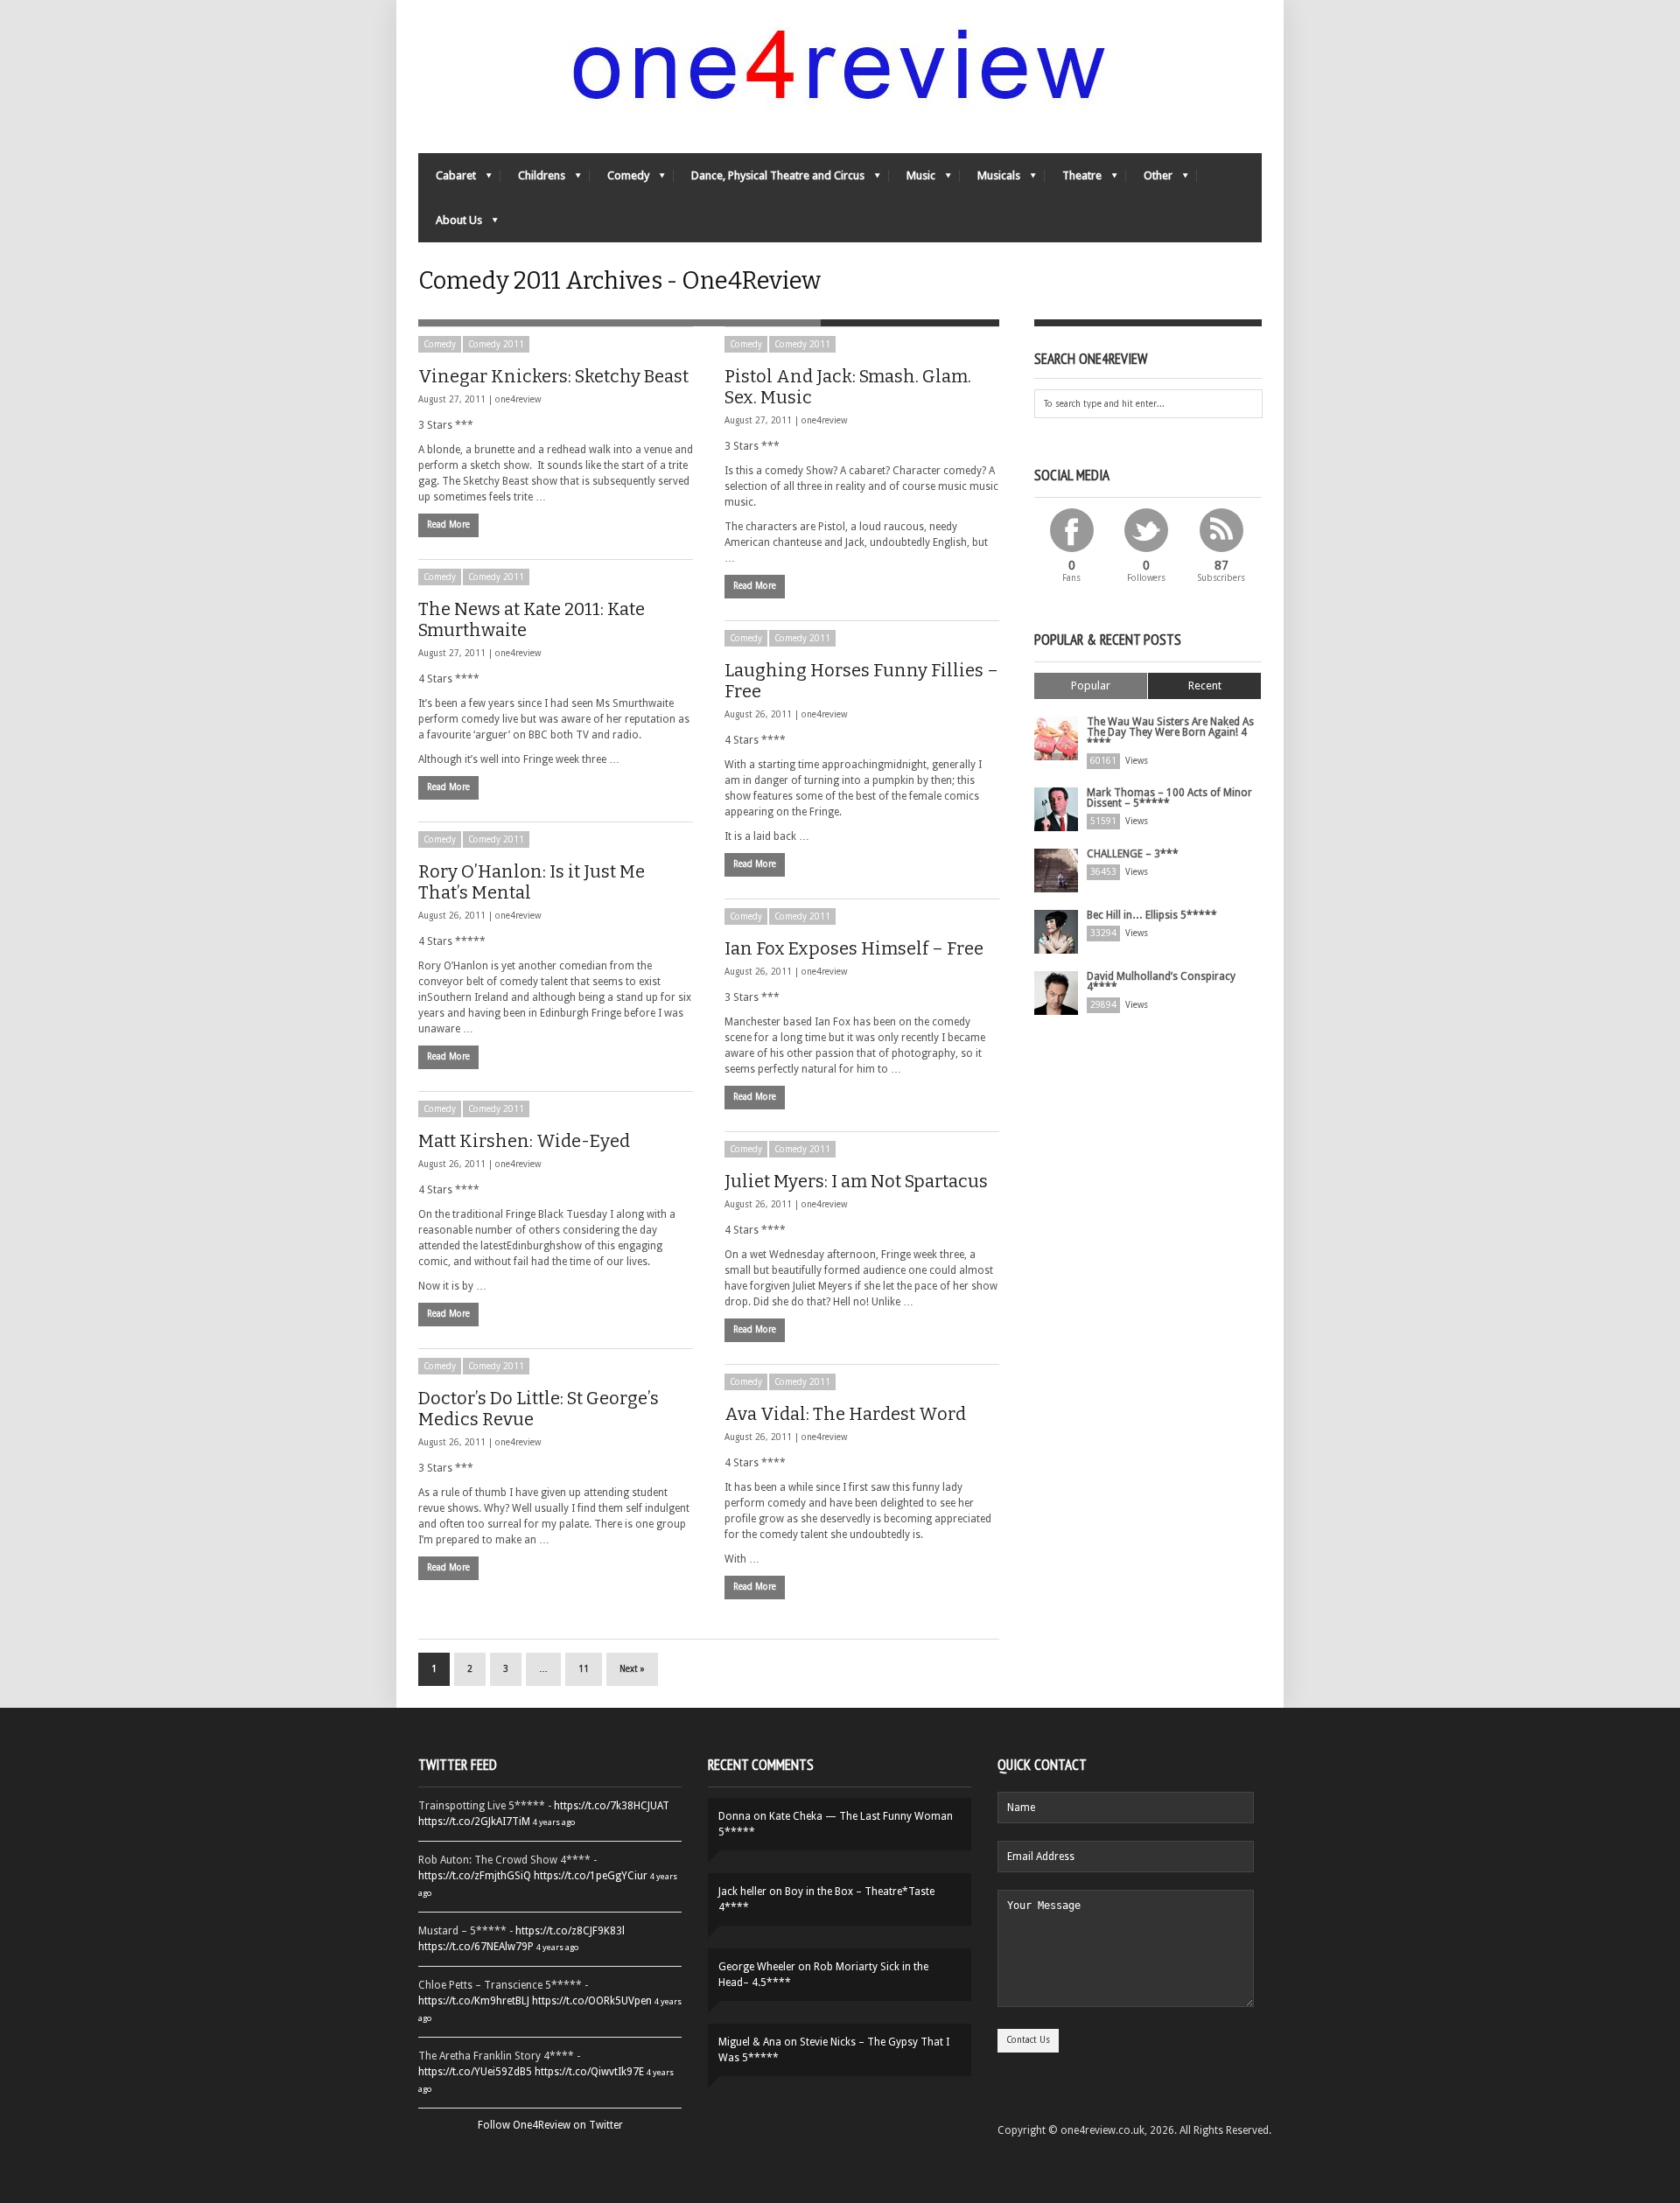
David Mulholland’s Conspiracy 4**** (1161, 982)
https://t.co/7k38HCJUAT (612, 1806)
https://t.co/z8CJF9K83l (570, 1931)
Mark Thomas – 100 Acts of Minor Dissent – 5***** (1169, 798)
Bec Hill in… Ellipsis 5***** (1152, 915)
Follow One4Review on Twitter (550, 2125)
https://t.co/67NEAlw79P (476, 1947)
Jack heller (742, 1892)
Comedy (619, 180)
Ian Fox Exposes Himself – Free (854, 948)
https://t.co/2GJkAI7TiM (474, 1822)
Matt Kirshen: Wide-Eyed (524, 1141)
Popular (1091, 685)
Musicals (990, 180)
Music (912, 180)
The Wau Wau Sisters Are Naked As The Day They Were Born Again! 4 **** (1170, 732)
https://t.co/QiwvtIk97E (589, 2072)
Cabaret (447, 180)
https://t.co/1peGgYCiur (591, 1876)
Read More (448, 525)
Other (1149, 180)
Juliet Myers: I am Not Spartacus (856, 1181)
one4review (518, 399)
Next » (632, 1669)
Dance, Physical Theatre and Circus (769, 180)
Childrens (533, 180)
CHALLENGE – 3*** (1133, 854)
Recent (1205, 685)
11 (584, 1669)
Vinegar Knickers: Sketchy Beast (553, 376)
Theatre (1073, 180)
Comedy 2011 (496, 344)
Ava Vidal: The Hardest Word (845, 1414)
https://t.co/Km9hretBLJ (474, 2001)
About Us (450, 224)
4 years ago (554, 1822)
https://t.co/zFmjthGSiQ (475, 1876)
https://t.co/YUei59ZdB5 (475, 2072)
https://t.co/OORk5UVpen (592, 2001)
